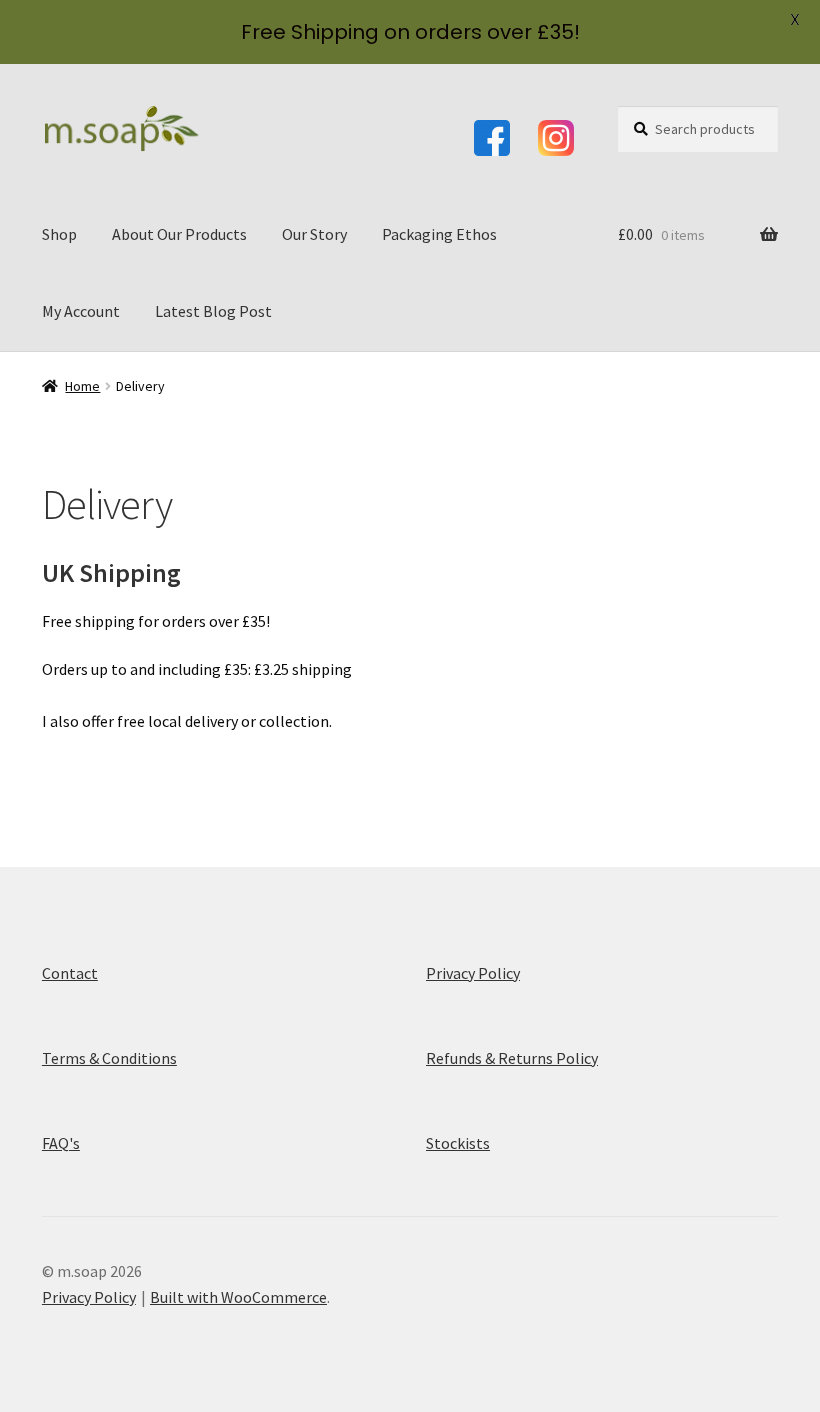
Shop (59, 234)
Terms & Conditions (109, 1058)
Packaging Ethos (439, 234)
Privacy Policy (473, 973)
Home (82, 386)
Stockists (458, 1143)
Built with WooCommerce (238, 1297)
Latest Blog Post (213, 311)
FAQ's (61, 1143)
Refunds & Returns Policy (512, 1058)
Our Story (314, 234)
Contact (70, 973)
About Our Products (179, 234)
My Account (81, 311)
